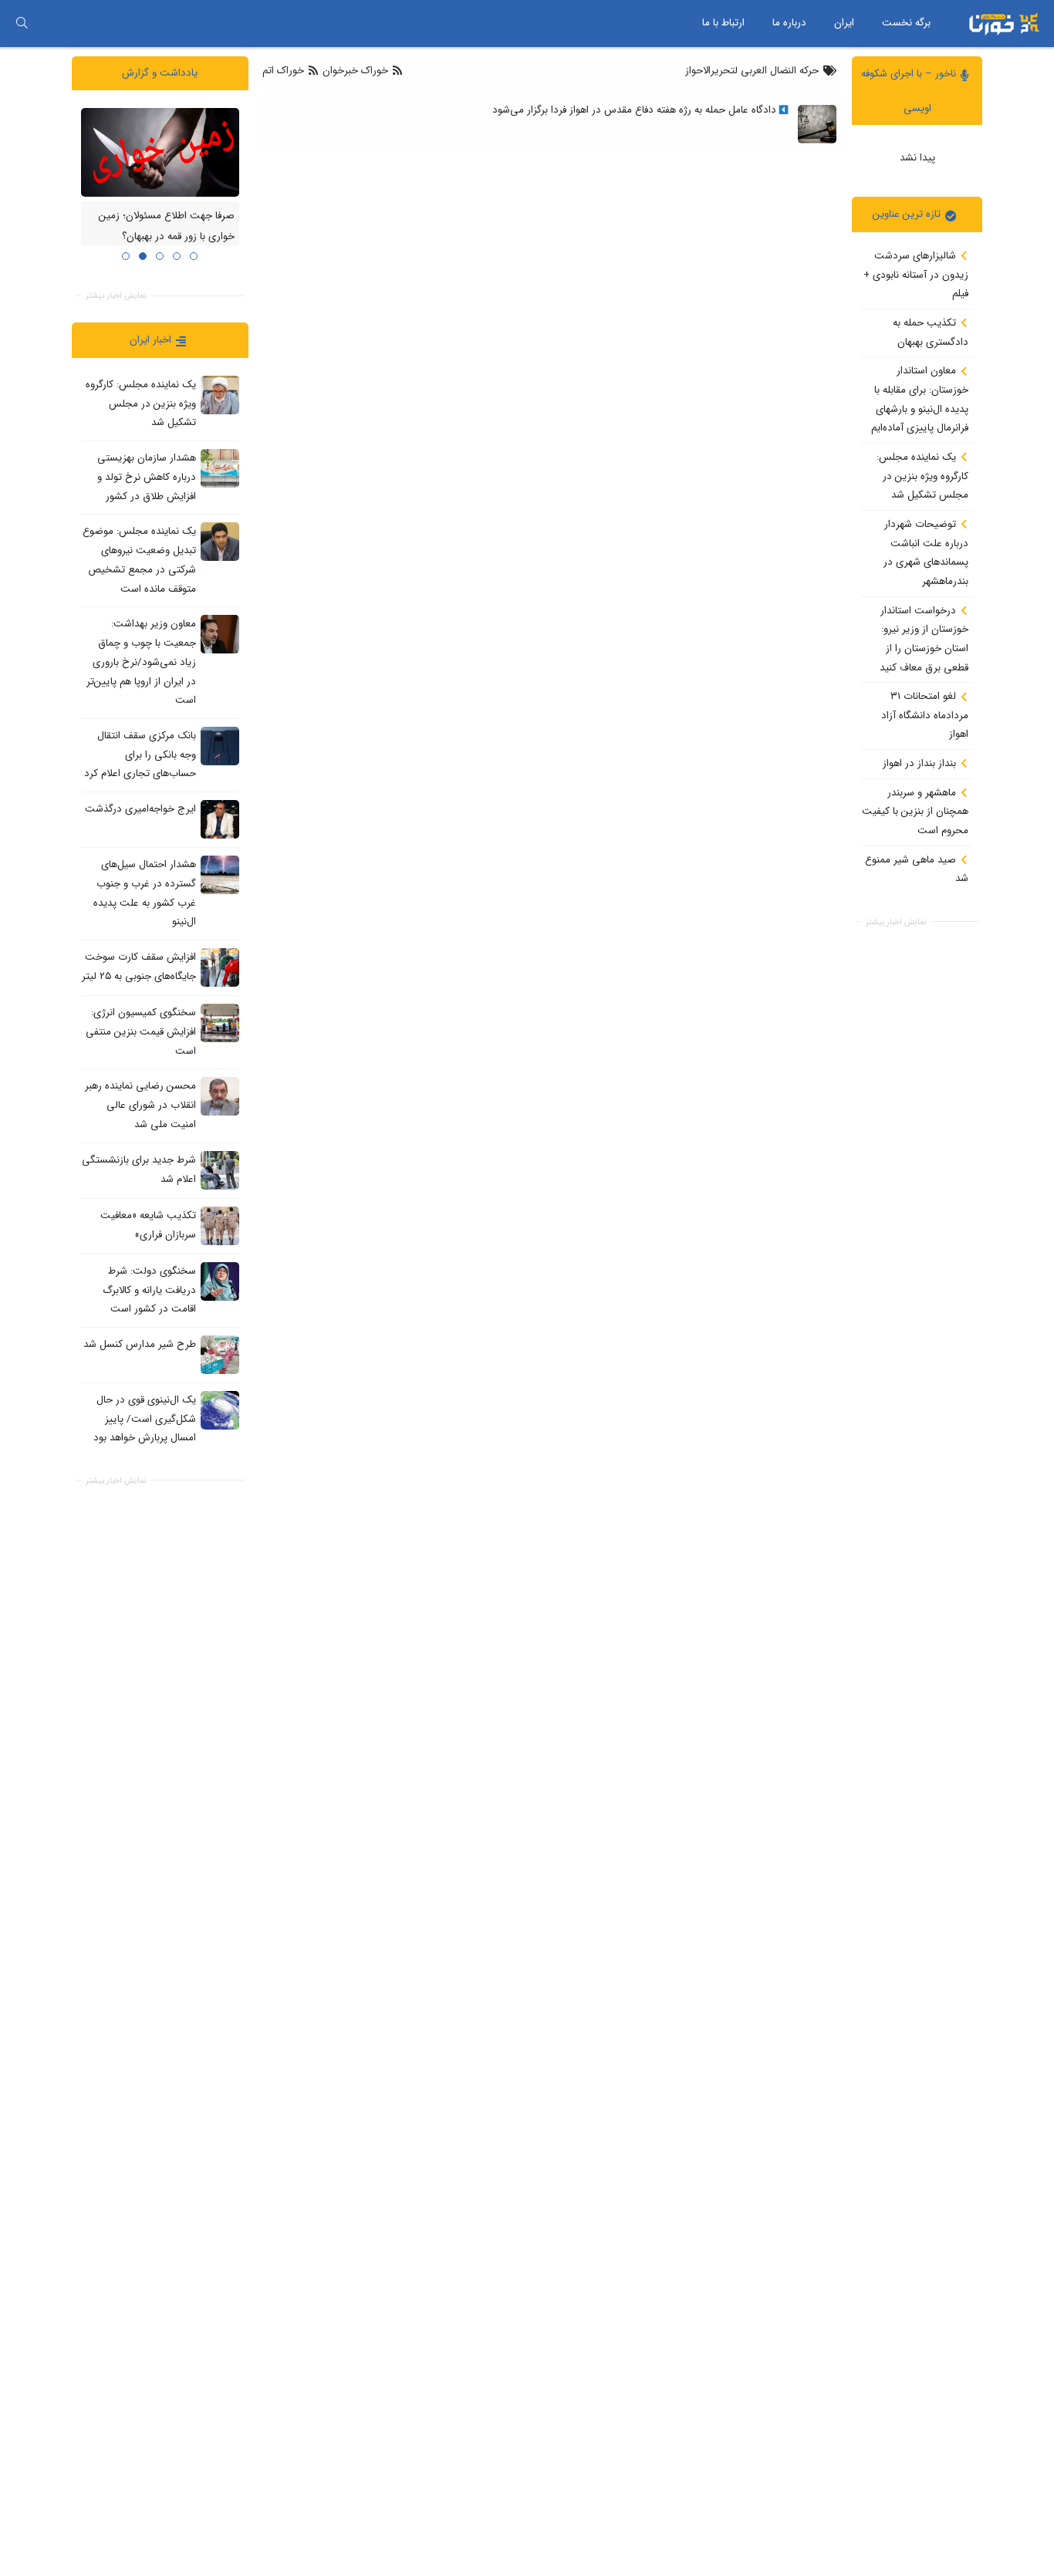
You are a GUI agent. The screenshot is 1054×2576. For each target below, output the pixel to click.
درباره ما (789, 23)
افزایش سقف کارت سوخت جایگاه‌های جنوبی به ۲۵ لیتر (139, 967)
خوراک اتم (285, 71)
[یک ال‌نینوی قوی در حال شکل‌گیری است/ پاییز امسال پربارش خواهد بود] (220, 1410)
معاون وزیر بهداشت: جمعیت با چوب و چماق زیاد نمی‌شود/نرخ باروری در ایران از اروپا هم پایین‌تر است (141, 662)
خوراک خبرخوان (355, 71)
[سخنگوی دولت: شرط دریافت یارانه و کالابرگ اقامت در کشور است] (220, 1281)
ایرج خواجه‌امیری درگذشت (140, 809)
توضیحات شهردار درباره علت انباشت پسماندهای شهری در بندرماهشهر (926, 553)
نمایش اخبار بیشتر (896, 922)
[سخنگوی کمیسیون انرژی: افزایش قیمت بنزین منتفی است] (220, 1023)
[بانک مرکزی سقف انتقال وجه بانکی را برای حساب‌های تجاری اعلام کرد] (220, 745)
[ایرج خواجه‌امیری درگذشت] (220, 819)
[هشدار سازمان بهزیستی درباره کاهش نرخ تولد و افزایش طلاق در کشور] (220, 468)
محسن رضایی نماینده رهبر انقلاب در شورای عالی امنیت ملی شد (140, 1105)
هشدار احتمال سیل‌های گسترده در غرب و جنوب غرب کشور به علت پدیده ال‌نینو (145, 893)
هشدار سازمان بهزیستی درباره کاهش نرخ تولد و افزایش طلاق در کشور (147, 477)
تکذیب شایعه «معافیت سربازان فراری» (148, 1224)
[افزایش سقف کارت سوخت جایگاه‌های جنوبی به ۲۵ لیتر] (220, 967)
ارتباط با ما (723, 23)
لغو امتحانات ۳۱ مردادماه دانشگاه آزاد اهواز (925, 715)
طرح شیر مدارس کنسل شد (140, 1344)
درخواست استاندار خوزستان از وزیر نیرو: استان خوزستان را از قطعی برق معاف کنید (924, 638)
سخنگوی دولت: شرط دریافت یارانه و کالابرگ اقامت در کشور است (149, 1289)
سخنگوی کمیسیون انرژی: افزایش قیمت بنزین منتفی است (141, 1031)
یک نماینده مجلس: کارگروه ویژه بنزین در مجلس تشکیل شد (922, 476)
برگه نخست (906, 23)
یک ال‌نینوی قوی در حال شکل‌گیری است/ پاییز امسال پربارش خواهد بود (145, 1419)
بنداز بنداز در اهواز (921, 763)
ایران (844, 23)
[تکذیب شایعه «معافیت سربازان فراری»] (220, 1225)
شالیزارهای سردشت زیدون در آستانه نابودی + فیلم (916, 275)
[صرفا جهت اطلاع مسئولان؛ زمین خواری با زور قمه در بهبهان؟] (160, 152)
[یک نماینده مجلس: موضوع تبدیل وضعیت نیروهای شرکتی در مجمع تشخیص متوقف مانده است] (220, 542)
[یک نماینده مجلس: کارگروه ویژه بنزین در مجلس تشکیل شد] (220, 394)
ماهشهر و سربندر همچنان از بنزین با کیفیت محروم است (915, 811)
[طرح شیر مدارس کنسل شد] (220, 1354)
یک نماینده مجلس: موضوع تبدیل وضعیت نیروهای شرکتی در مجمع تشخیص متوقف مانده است (139, 560)
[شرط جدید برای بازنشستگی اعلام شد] (220, 1170)
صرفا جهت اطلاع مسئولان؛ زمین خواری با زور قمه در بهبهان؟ (167, 226)
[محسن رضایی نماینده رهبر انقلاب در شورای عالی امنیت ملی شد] (220, 1096)
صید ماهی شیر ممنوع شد (917, 869)
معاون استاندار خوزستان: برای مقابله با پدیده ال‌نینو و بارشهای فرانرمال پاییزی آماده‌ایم (920, 399)
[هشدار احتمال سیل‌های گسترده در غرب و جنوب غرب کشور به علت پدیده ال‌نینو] (220, 875)
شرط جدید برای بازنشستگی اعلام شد (139, 1169)
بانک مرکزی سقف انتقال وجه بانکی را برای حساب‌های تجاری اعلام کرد (140, 755)
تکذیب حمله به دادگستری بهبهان (931, 333)
